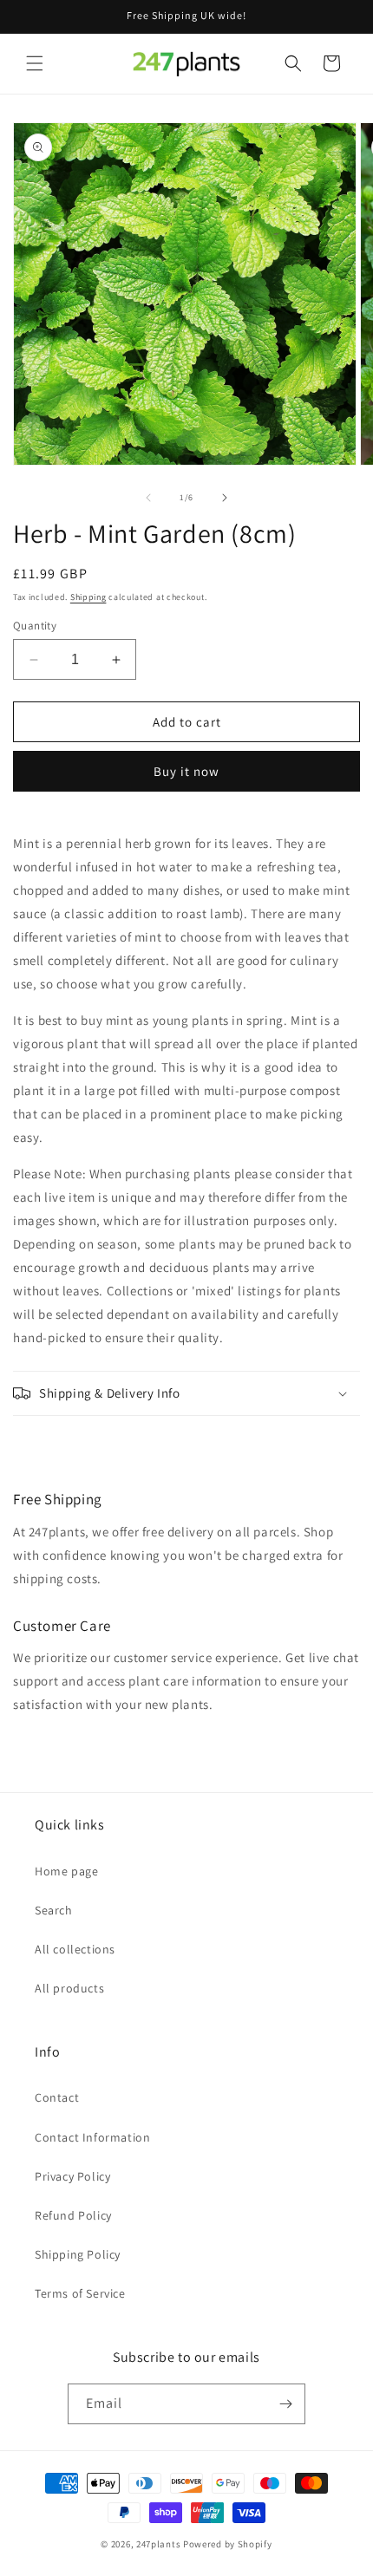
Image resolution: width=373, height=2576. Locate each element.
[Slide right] (225, 498)
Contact (57, 2097)
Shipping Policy (78, 2254)
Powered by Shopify (228, 2544)
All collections (75, 1949)
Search (54, 1910)
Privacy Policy (72, 2176)
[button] (35, 63)
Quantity (35, 626)
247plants (158, 2544)
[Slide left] (148, 498)
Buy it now (186, 771)
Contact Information (92, 2137)
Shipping (88, 597)
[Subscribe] (285, 2404)
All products (69, 1988)
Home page (66, 1871)
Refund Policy (73, 2215)
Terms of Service (80, 2293)
